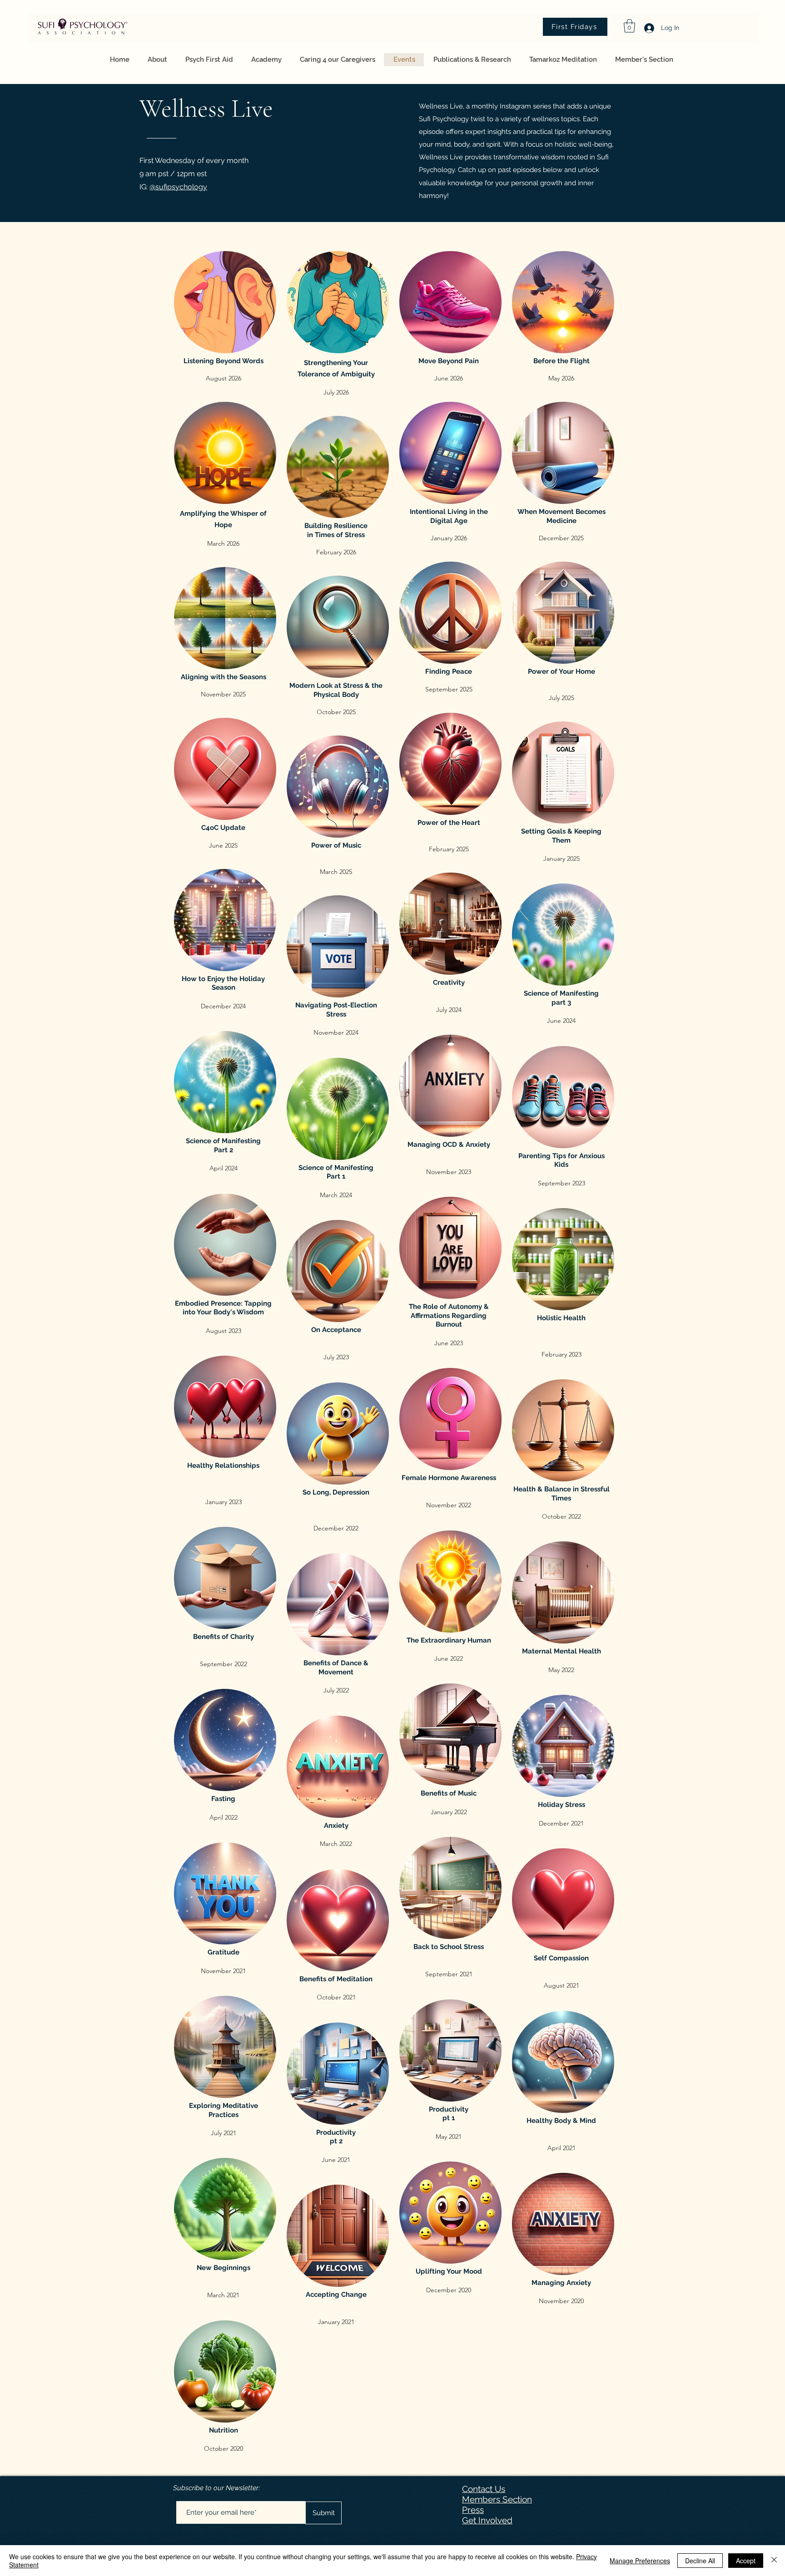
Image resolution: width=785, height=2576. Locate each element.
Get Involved (487, 2520)
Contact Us (484, 2489)
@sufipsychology (178, 187)
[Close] (774, 2561)
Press (473, 2510)
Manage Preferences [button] (640, 2561)
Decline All (700, 2561)
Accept (746, 2561)
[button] (629, 26)
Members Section (497, 2499)
